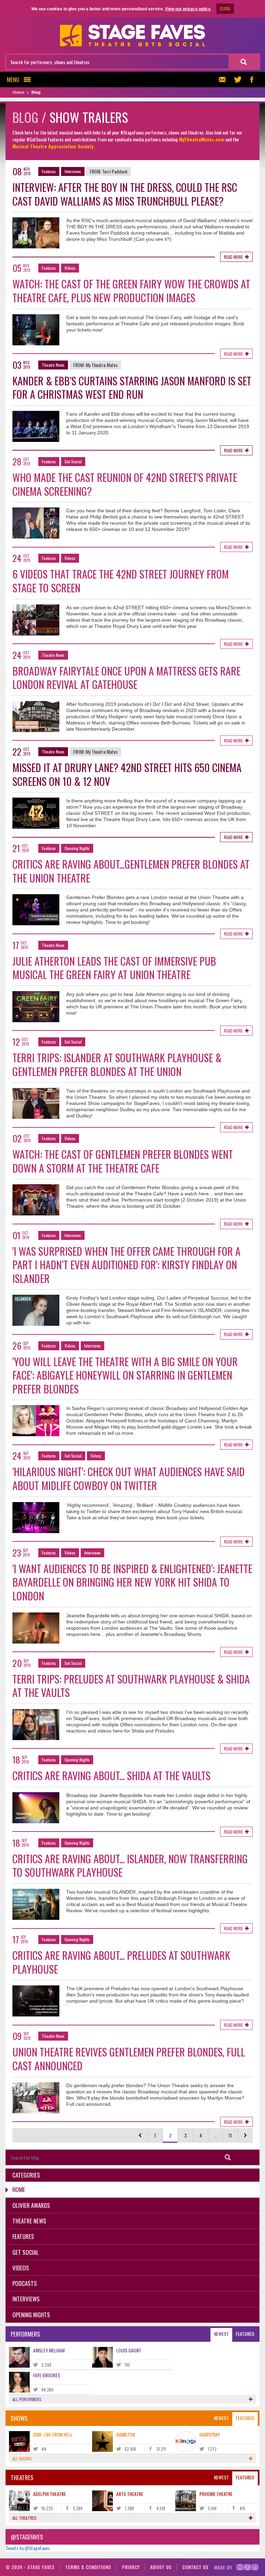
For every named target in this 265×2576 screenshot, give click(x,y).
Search (228, 2157)
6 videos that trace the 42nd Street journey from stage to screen (121, 581)
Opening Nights (77, 848)
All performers (27, 2399)
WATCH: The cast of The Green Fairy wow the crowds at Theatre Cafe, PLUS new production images (131, 291)
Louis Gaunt (129, 2350)
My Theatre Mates (102, 365)
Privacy (131, 2567)
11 (230, 2135)
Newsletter (224, 80)
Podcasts (25, 2283)
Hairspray (210, 2434)
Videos (70, 268)
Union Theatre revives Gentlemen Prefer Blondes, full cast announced (129, 2059)
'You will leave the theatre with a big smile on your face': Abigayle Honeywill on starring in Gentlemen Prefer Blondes (125, 1375)
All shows (22, 2459)
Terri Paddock (115, 171)
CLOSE (225, 8)
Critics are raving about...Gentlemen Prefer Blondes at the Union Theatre (131, 871)
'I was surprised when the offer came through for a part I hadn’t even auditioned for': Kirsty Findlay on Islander (126, 1265)
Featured (245, 2334)
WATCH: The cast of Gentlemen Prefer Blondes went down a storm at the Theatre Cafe (123, 1161)
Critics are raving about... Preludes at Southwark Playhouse (121, 1962)
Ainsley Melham (49, 2350)
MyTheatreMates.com (202, 139)
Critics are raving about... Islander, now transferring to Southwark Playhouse (130, 1866)
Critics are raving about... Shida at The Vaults (111, 1775)
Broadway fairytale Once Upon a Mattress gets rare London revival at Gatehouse (126, 678)
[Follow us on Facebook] (252, 80)
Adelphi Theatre (50, 2494)
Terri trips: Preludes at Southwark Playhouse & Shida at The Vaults (131, 1686)
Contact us (195, 2567)
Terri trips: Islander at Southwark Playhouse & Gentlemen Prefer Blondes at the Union (117, 1064)
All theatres (24, 2518)
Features (49, 171)
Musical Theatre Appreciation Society (53, 146)
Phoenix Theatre (216, 2494)
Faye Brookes (47, 2375)
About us (161, 2567)
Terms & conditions (88, 2567)
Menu (13, 80)
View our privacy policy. (188, 9)
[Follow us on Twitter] (238, 80)
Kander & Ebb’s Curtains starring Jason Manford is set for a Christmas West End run (132, 388)
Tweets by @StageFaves (28, 2548)
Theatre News (53, 365)
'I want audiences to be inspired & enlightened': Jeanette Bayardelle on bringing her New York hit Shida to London (132, 1582)
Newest (221, 2334)
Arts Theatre (130, 2494)
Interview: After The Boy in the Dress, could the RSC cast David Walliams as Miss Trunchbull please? (125, 194)
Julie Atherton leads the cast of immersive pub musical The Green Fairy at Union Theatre (114, 968)
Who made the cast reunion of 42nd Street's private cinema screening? (125, 484)
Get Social (73, 461)
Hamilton (126, 2434)
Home (19, 2189)
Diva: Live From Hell (53, 2434)
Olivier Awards (31, 2205)
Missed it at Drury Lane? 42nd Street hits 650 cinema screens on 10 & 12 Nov (127, 774)
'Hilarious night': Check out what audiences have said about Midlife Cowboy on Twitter (129, 1478)
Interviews (73, 171)
